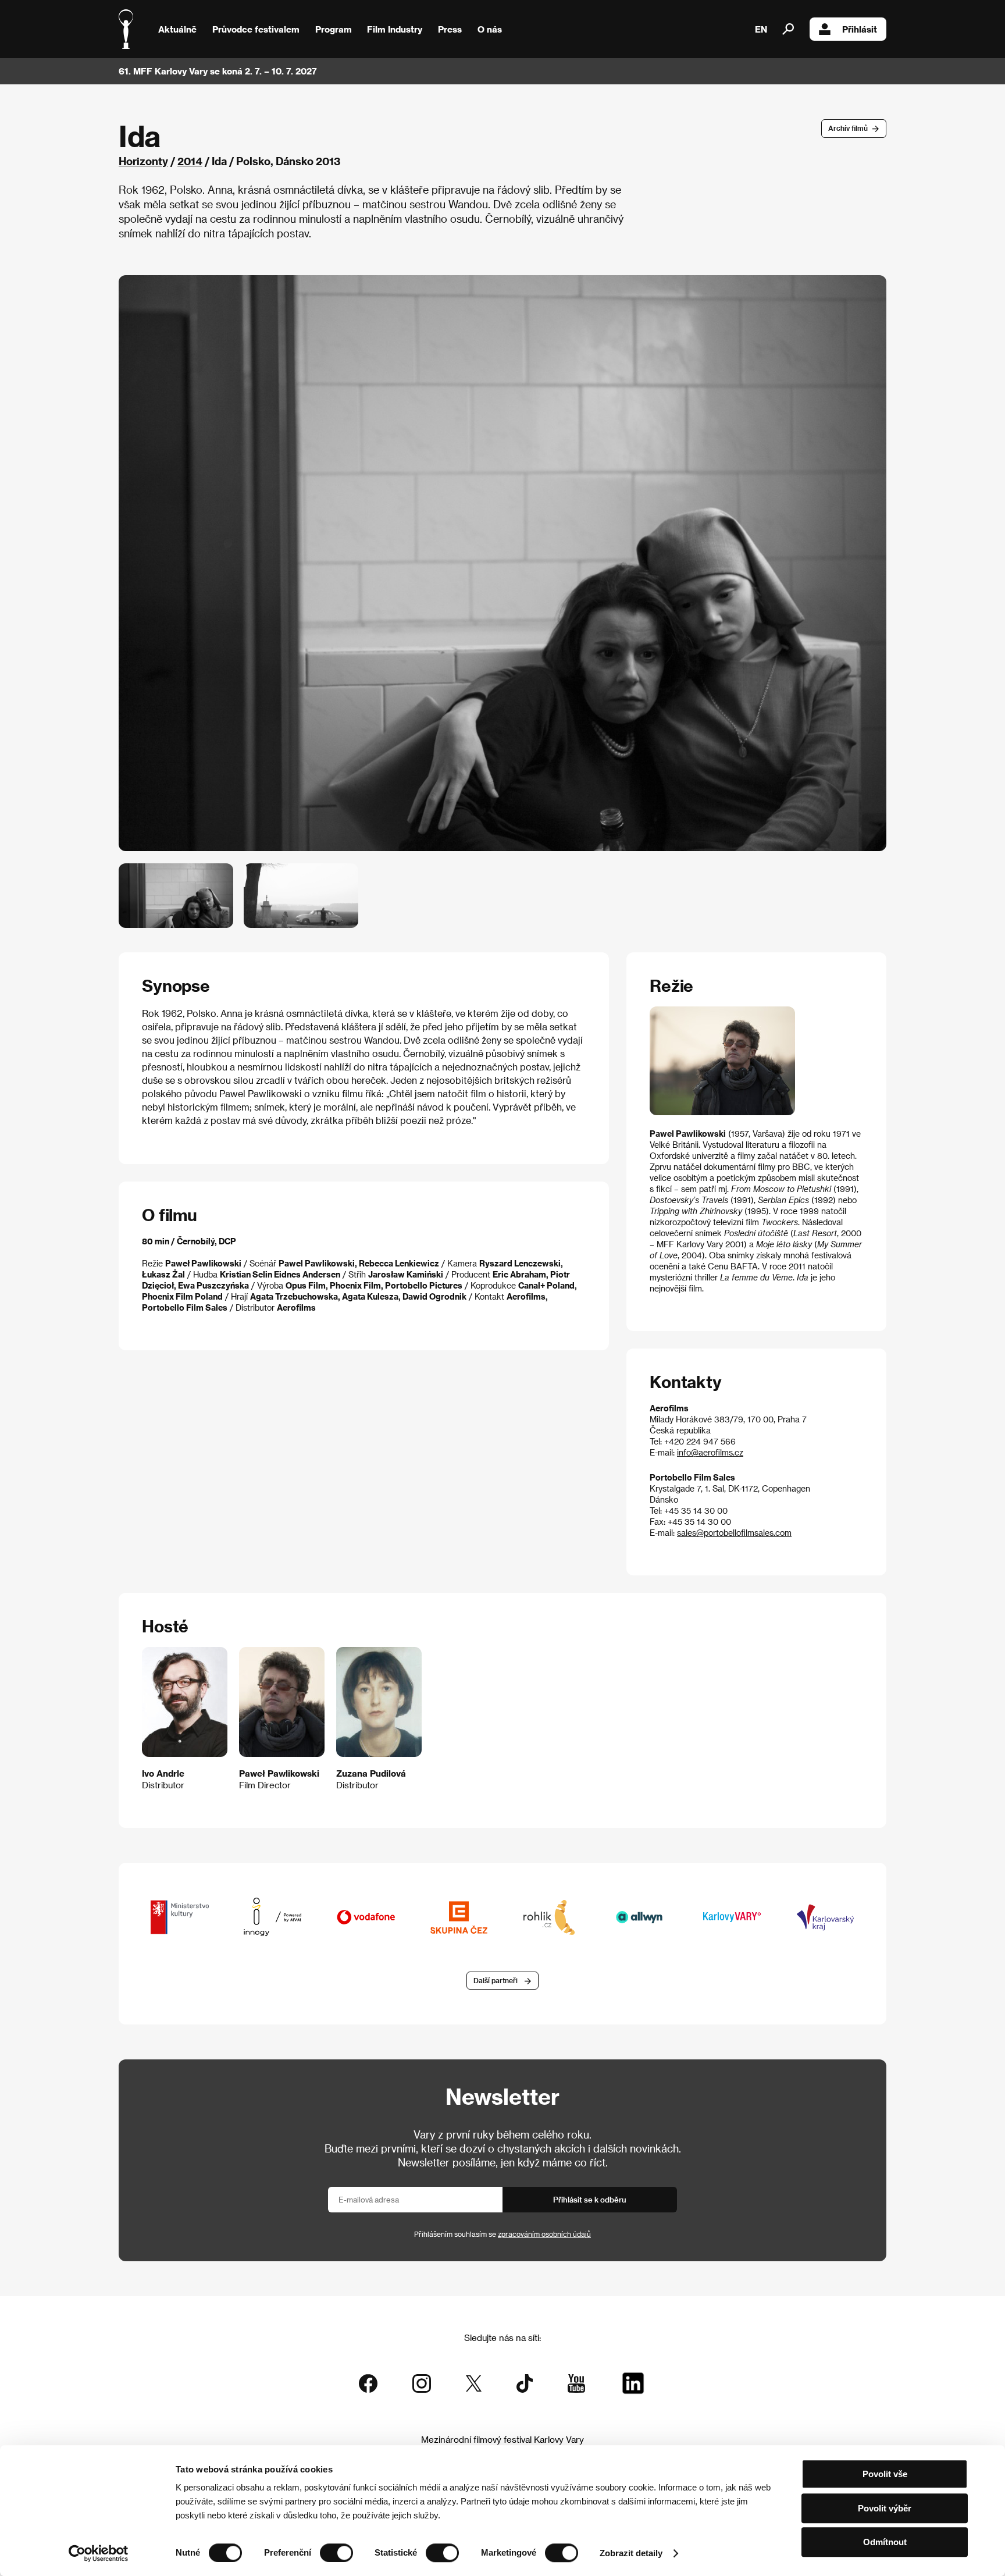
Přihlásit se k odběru (590, 2199)
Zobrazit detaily (631, 2553)
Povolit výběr (885, 2508)
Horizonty (143, 161)
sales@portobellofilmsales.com (734, 1533)
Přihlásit (860, 29)
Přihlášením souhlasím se (502, 2234)
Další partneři (496, 1980)
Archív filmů (848, 128)
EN (761, 29)
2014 (190, 161)
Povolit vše (885, 2474)
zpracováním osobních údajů (544, 2234)
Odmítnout (885, 2542)
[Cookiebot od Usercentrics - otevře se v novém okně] (99, 2553)
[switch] (336, 2553)
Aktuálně (177, 29)
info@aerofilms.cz (710, 1452)
